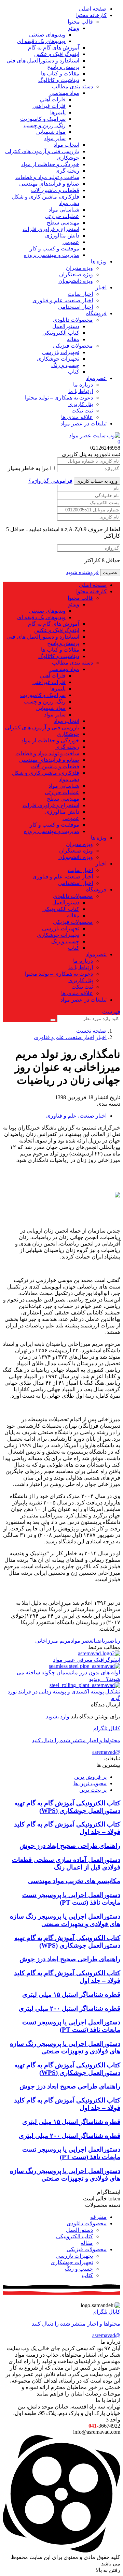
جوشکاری (68, 158)
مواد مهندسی (64, 93)
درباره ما (83, 385)
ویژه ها (99, 261)
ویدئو (74, 28)
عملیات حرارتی (62, 216)
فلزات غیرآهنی (49, 106)
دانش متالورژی (62, 236)
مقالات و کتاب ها (60, 74)
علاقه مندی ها (77, 417)
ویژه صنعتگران (76, 274)
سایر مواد (55, 138)
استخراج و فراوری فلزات (51, 229)
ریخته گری (67, 171)
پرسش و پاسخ (63, 67)
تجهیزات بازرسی (61, 352)
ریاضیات (100, 1641)
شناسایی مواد (64, 210)
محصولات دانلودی (73, 320)
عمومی (71, 242)
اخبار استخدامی (76, 307)
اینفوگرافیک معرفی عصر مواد (87, 1660)
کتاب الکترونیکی (61, 333)
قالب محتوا (80, 22)
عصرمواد (96, 378)
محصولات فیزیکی (73, 346)
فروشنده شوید (82, 572)
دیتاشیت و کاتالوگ (59, 80)
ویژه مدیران (79, 268)
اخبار (101, 287)
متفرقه (98, 2217)
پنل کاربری (81, 404)
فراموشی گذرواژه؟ (50, 481)
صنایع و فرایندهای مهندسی (49, 184)
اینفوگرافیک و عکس (57, 54)
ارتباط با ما (81, 391)
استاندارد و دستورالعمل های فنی (43, 61)
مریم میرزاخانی (53, 1641)
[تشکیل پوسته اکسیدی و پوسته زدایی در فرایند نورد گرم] (85, 1685)
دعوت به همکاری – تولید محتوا (59, 398)
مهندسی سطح (63, 223)
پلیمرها (58, 112)
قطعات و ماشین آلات (55, 190)
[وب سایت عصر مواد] (95, 435)
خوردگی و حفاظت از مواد (50, 164)
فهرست (111, 1012)
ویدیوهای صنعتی (47, 35)
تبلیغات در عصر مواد (84, 424)
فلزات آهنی (53, 99)
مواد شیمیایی (51, 132)
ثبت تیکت (82, 411)
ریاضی (114, 1641)
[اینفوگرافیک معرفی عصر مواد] (99, 1653)
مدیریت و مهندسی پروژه (52, 255)
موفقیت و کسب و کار (54, 249)
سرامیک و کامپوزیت (43, 119)
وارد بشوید (58, 1716)
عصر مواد (81, 1641)
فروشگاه (96, 313)
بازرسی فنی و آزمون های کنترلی (42, 151)
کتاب (74, 372)
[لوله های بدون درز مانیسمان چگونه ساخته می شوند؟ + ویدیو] (85, 1666)
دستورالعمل (66, 326)
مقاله (73, 339)
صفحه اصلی (93, 9)
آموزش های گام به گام (54, 48)
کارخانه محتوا (91, 15)
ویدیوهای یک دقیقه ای (41, 41)
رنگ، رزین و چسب (45, 125)
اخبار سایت (80, 294)
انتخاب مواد (66, 145)
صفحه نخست (91, 1031)
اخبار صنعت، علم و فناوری (63, 300)
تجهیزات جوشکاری (58, 359)
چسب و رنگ (65, 365)
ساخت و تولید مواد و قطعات (47, 177)
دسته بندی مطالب (72, 86)
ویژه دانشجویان (76, 281)
